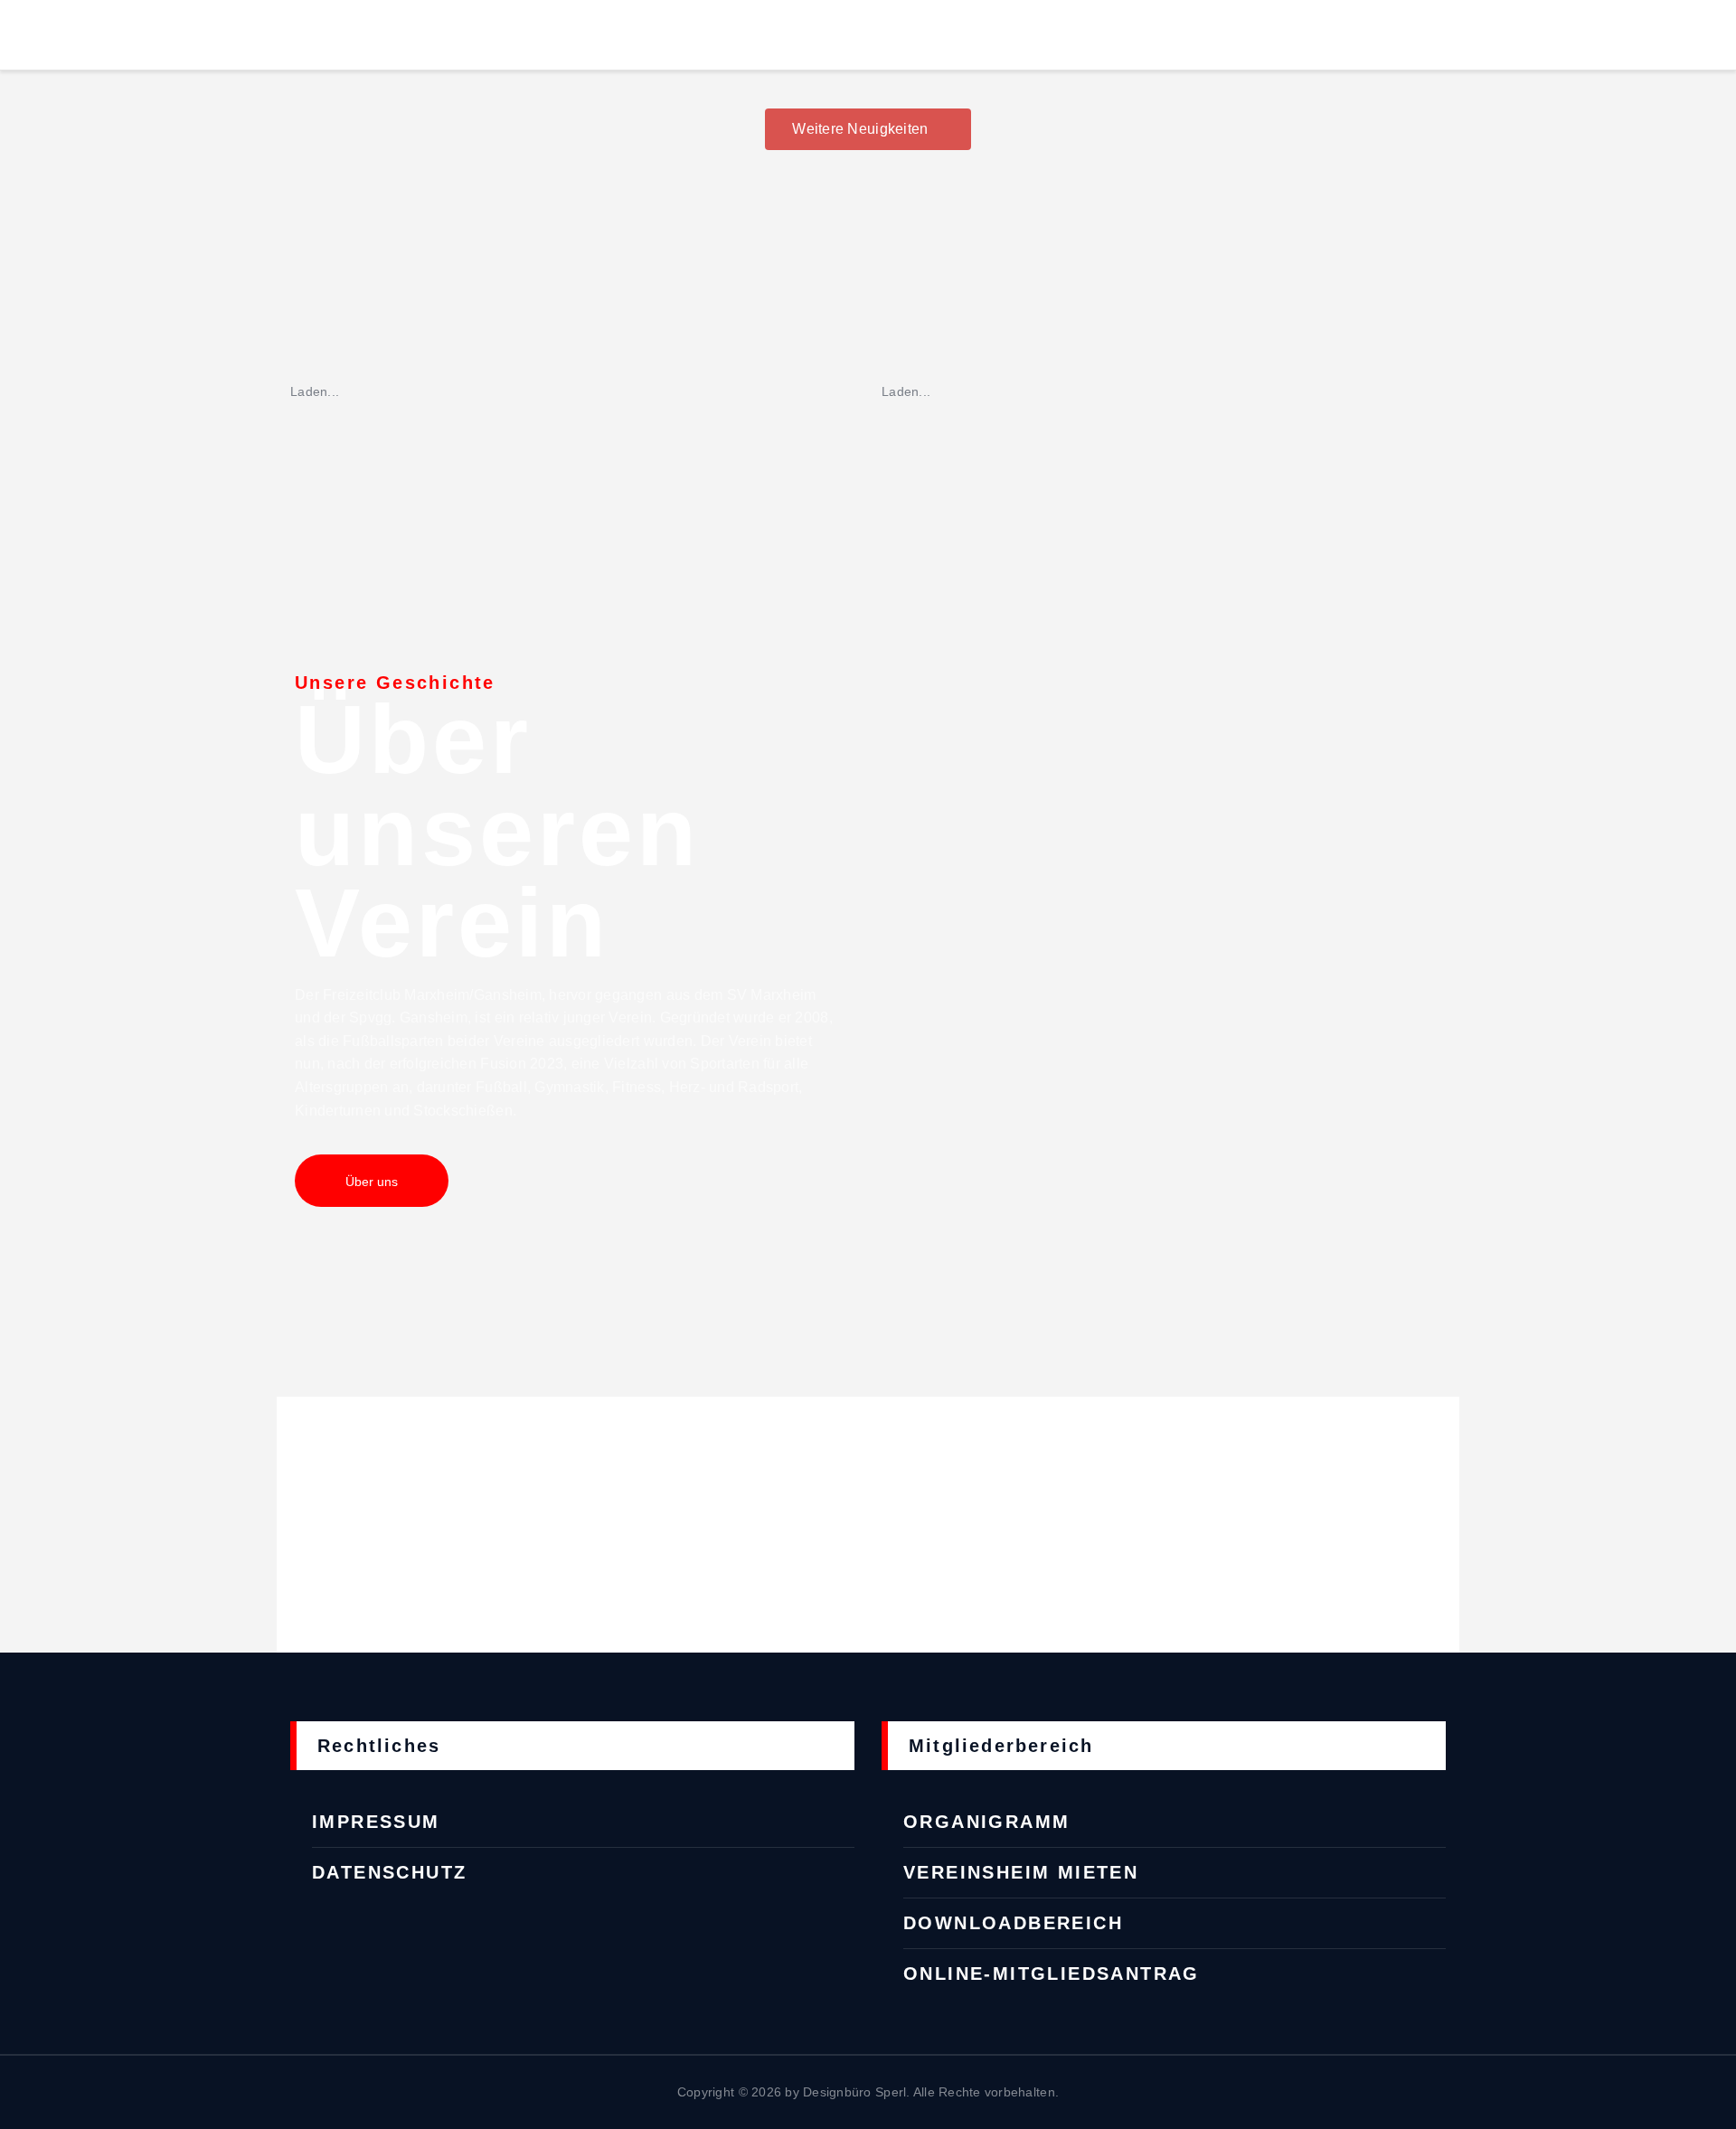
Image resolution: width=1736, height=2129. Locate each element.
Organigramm (986, 1822)
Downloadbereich (1013, 1923)
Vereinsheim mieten (1021, 1872)
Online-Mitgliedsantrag (1052, 1974)
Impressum (376, 1822)
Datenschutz (389, 1872)
